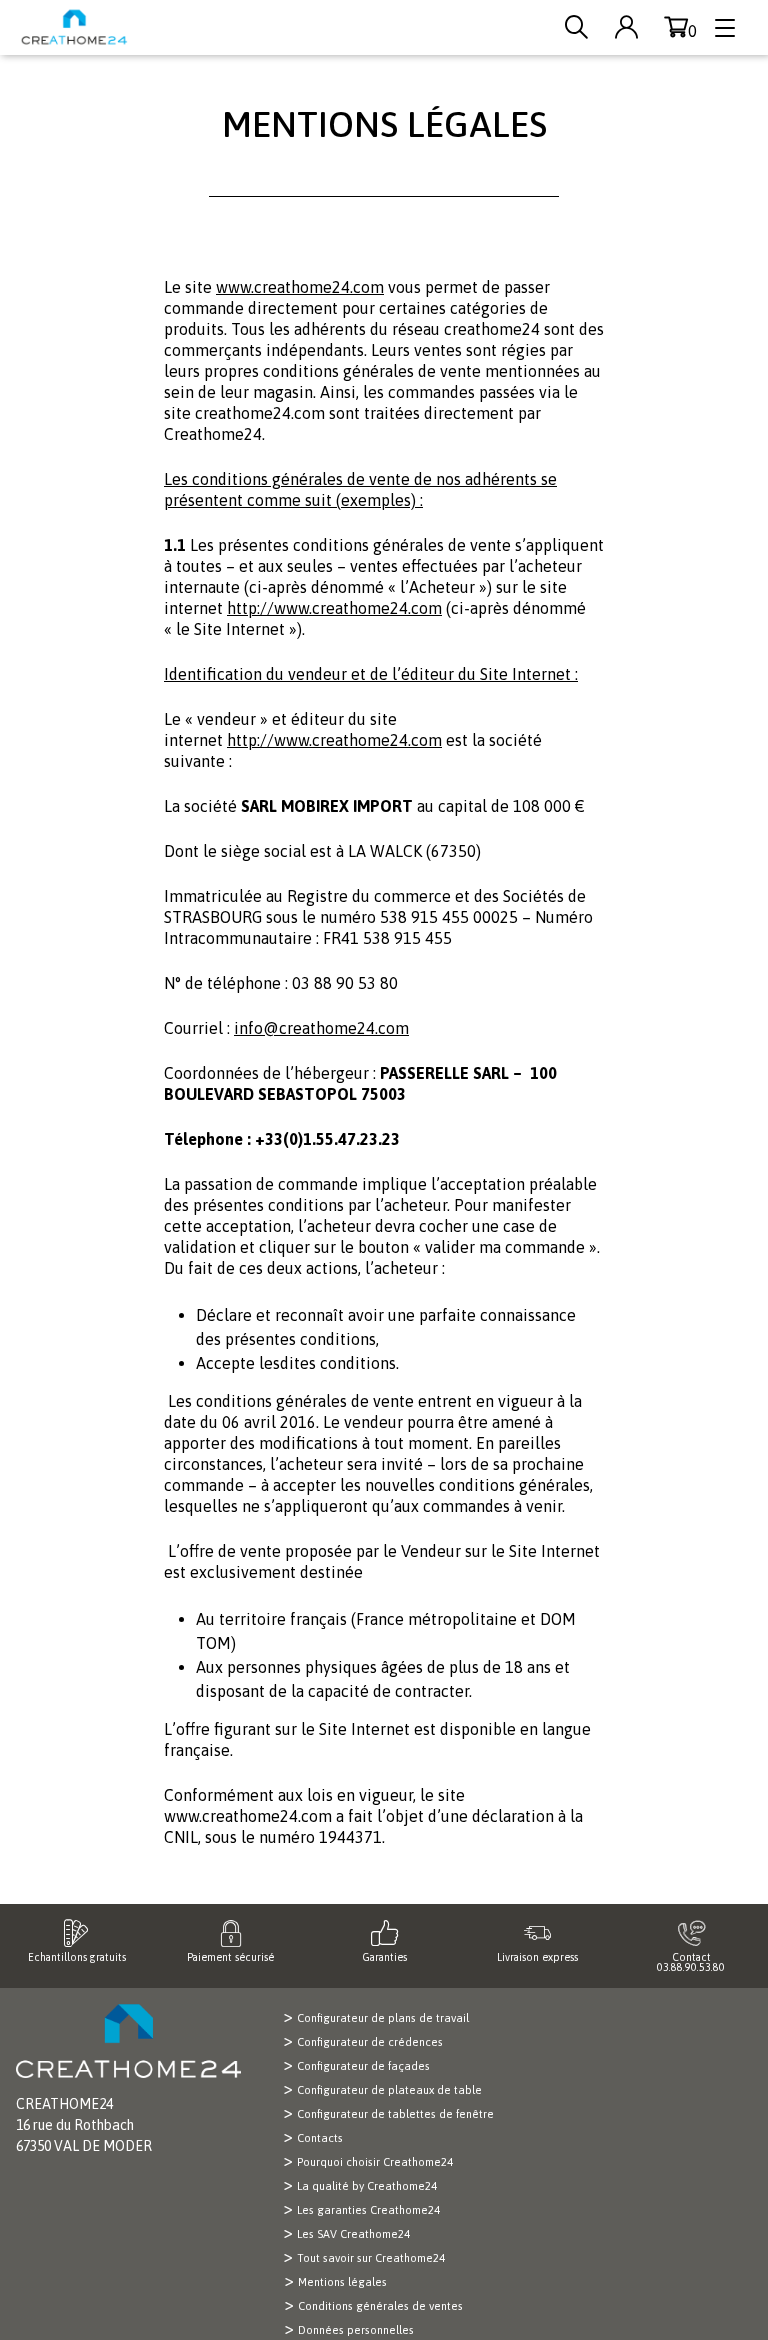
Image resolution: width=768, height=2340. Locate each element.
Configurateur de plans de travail (383, 2018)
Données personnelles (356, 2330)
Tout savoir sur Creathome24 (371, 2258)
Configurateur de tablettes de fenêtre (395, 2114)
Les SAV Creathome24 (353, 2234)
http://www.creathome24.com (334, 608)
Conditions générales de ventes (380, 2306)
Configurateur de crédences (370, 2042)
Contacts (320, 2138)
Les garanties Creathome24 (368, 2210)
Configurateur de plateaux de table (389, 2090)
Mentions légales (342, 2282)
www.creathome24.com (300, 287)
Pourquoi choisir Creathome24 (375, 2162)
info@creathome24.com (321, 1028)
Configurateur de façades (363, 2066)
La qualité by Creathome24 (367, 2186)
